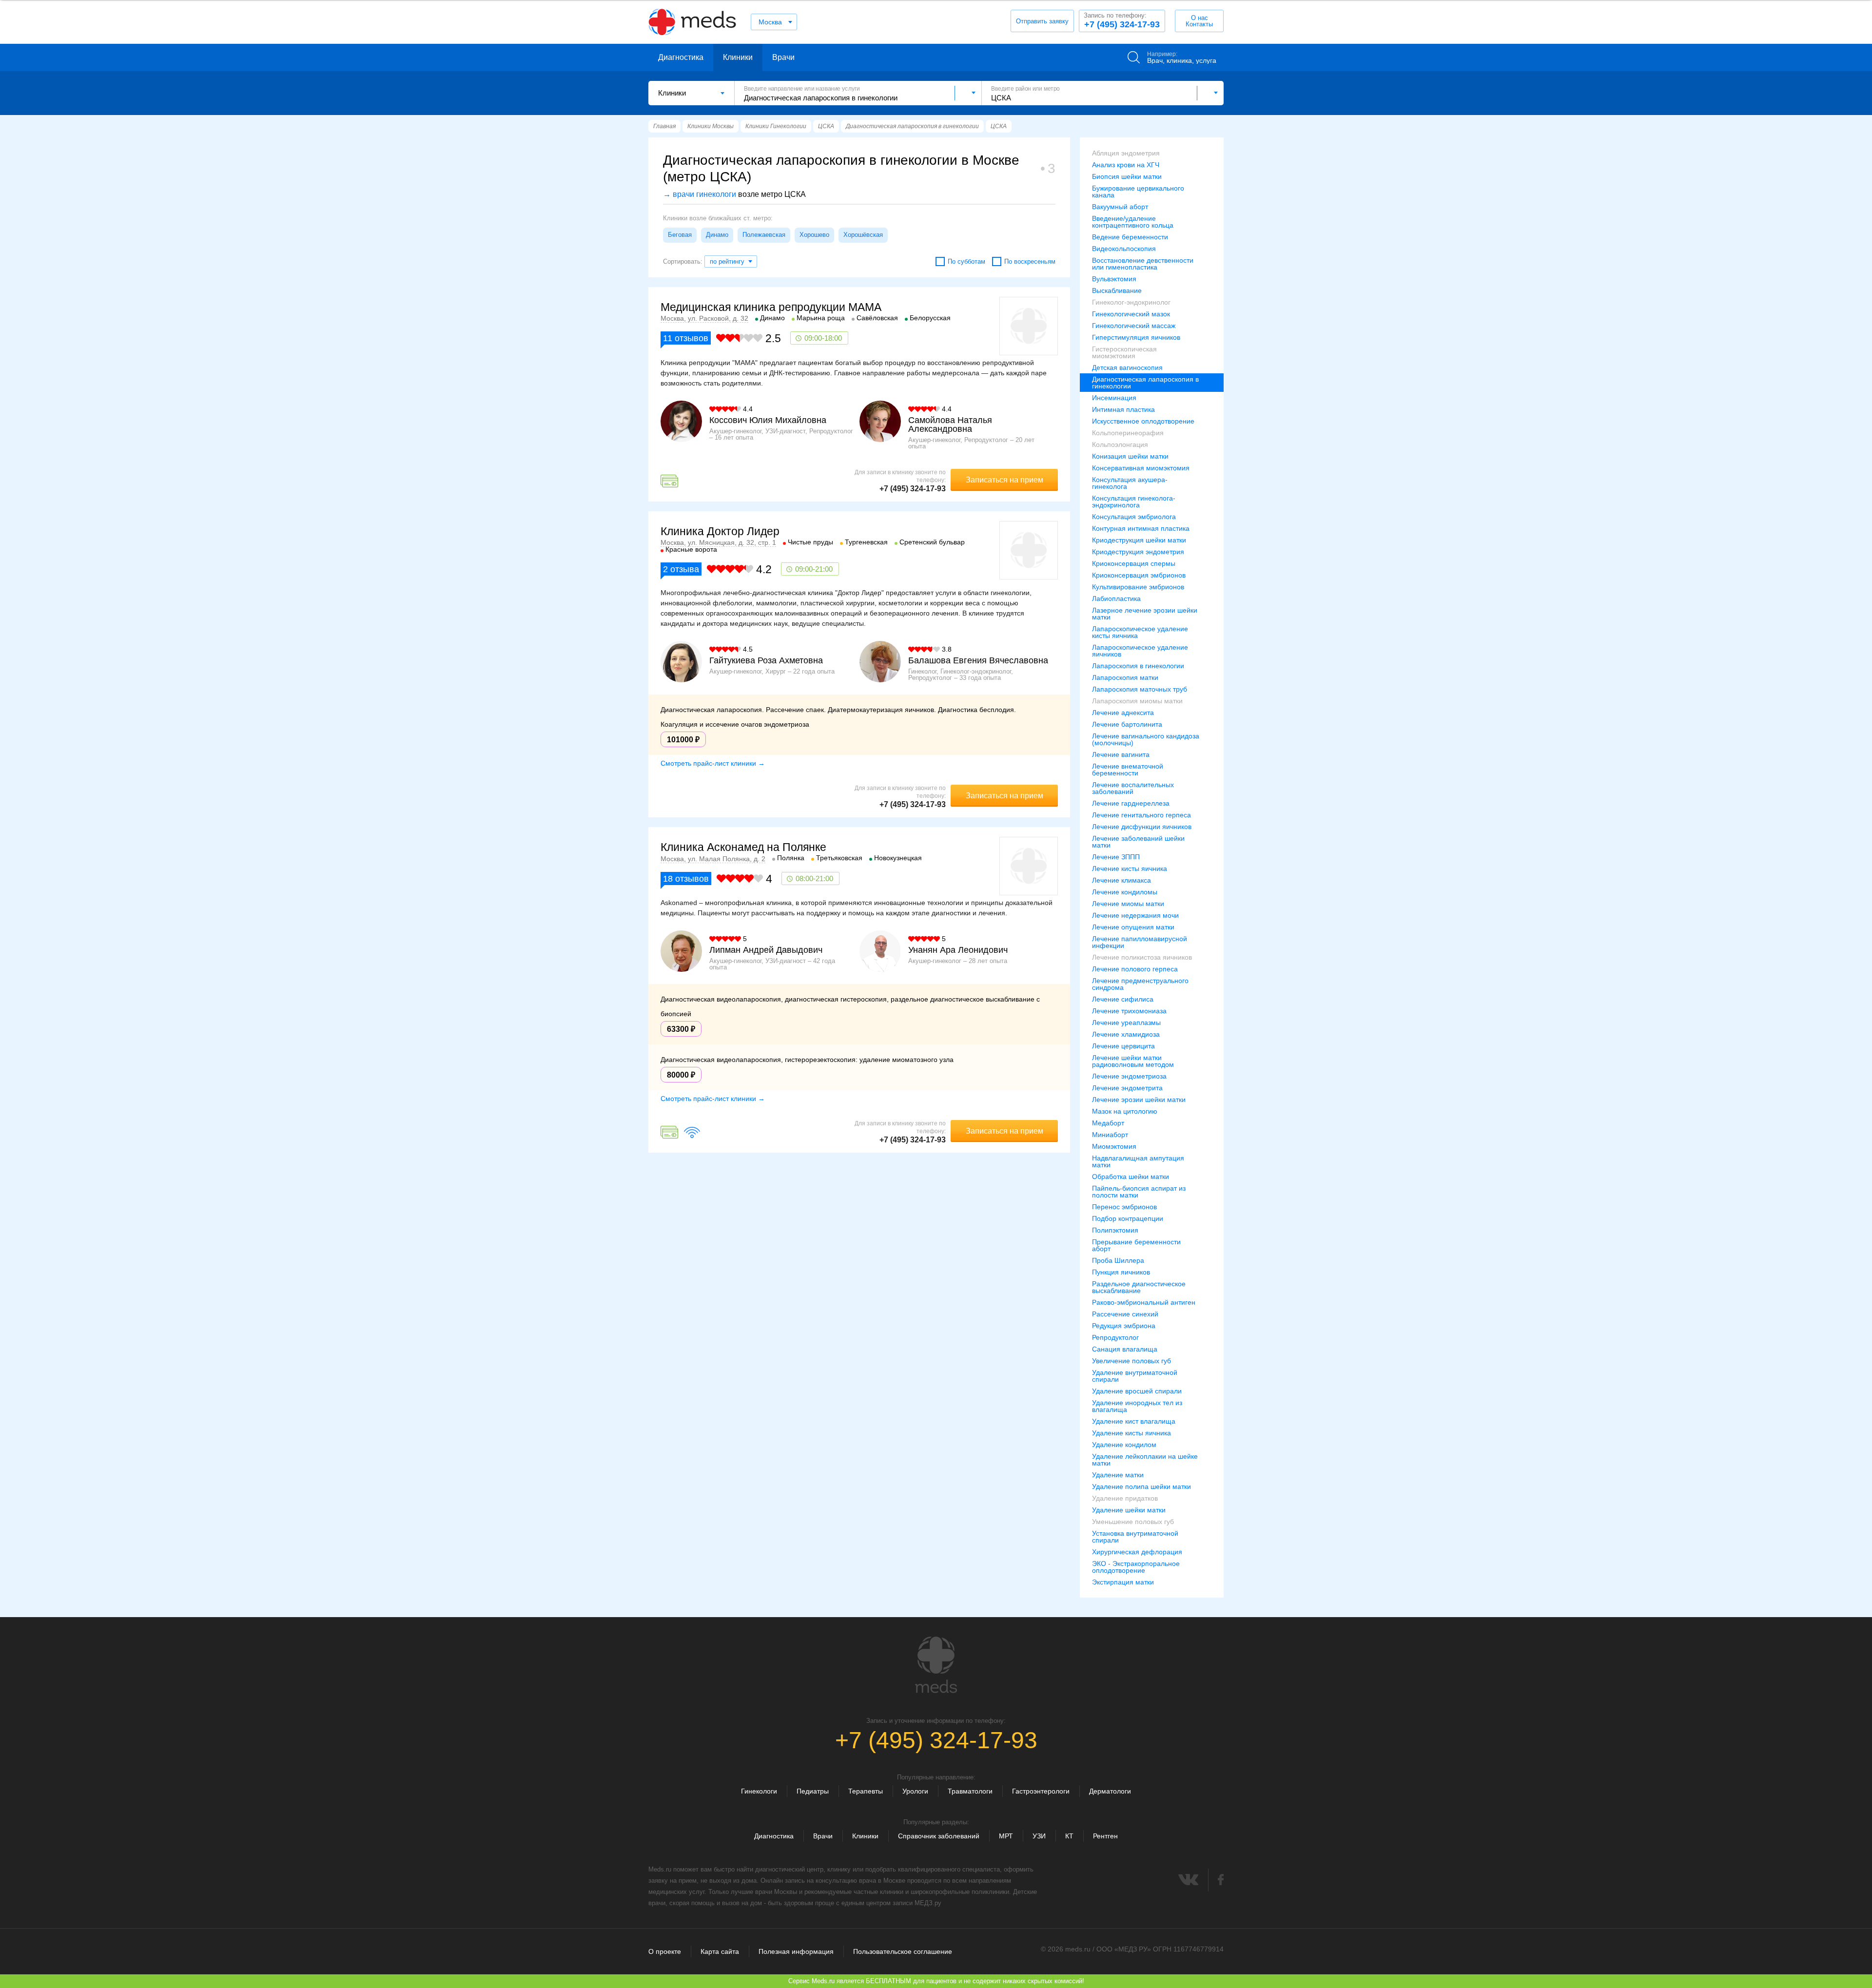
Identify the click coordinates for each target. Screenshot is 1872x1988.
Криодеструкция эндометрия (1138, 552)
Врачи (783, 57)
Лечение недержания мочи (1135, 915)
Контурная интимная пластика (1141, 528)
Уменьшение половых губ (1133, 1522)
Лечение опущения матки (1133, 927)
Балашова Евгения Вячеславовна (978, 660)
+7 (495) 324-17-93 (1122, 20)
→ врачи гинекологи (700, 194)
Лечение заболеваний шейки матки (1138, 842)
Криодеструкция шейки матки (1139, 540)
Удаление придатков (1125, 1498)
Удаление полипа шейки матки (1141, 1486)
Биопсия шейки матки (1127, 176)
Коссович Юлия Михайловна (768, 420)
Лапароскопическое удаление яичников (1140, 651)
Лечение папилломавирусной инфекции (1140, 942)
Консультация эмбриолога (1134, 517)
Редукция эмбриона (1124, 1326)
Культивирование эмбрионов (1138, 587)
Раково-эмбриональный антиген (1144, 1302)
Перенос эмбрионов (1124, 1207)
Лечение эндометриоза (1129, 1076)
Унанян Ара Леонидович (958, 950)
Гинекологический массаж (1134, 326)
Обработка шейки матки (1131, 1177)
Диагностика (681, 57)
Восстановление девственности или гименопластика (1143, 264)
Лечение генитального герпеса (1141, 815)
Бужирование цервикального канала (1138, 192)
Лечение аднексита (1123, 713)
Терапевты (866, 1791)
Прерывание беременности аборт (1136, 1245)
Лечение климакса (1121, 880)
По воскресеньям (1030, 261)
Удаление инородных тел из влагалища (1137, 1406)
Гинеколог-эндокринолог (1131, 302)
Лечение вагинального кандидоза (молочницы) (1146, 739)
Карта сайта (720, 1951)
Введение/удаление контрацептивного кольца (1133, 222)
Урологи (915, 1791)
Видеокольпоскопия (1124, 249)
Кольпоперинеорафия (1128, 433)
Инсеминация (1114, 398)
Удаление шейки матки (1129, 1510)
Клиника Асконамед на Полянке (743, 847)
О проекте (665, 1951)
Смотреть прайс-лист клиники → (713, 763)
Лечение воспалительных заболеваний (1133, 788)
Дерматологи (1110, 1791)
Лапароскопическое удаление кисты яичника (1140, 632)
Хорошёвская (863, 235)
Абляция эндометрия (1126, 153)
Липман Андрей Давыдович (766, 950)
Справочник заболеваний (939, 1836)
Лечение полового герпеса (1135, 969)
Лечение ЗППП (1116, 857)
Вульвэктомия (1114, 279)
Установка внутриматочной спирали (1135, 1537)
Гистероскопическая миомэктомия (1124, 352)
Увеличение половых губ (1131, 1361)
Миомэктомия (1114, 1146)
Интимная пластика (1123, 409)
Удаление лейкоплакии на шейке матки (1145, 1460)
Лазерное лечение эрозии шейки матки (1145, 614)
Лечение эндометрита (1127, 1088)
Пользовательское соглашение (903, 1951)
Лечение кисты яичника (1130, 869)
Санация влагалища (1125, 1349)
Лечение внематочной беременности (1128, 770)
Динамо (717, 235)
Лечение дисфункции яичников (1142, 827)
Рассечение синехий (1125, 1314)
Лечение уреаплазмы (1126, 1023)
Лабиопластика (1116, 598)
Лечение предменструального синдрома (1140, 984)
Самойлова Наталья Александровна (950, 425)
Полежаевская (764, 235)
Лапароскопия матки (1125, 677)
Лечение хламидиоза (1126, 1034)
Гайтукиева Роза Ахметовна (766, 660)
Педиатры (813, 1791)
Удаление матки (1118, 1475)
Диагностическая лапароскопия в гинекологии (1145, 383)
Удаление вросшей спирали (1137, 1391)
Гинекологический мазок (1131, 314)
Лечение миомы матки (1128, 904)
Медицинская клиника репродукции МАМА (771, 307)
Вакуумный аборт (1120, 207)
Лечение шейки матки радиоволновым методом (1133, 1061)
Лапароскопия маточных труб (1140, 689)
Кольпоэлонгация (1120, 444)
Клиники (738, 57)
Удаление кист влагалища (1134, 1421)
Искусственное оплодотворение (1143, 421)
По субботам (966, 261)
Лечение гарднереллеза (1131, 803)
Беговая (680, 235)
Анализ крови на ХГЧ (1126, 165)
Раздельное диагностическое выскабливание (1139, 1287)
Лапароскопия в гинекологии (1138, 666)
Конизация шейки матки (1130, 456)
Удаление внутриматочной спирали (1135, 1376)
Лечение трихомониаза (1129, 1011)
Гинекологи (759, 1791)
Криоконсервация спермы (1134, 563)
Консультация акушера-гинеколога (1130, 483)
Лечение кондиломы (1125, 892)
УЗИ (1039, 1836)
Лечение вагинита (1121, 754)
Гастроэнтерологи (1041, 1791)
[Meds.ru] (936, 1665)
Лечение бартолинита (1127, 724)
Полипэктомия (1115, 1230)
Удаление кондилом (1124, 1445)
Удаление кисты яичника (1131, 1433)
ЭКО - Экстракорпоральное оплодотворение (1136, 1567)
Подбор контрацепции (1128, 1218)
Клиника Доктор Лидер (720, 531)
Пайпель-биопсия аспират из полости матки (1139, 1192)
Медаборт (1108, 1123)
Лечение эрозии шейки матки (1139, 1100)
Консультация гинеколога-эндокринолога (1134, 502)
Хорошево (814, 235)
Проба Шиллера (1118, 1260)
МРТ (1006, 1836)
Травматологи (970, 1791)
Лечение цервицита (1123, 1046)
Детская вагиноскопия (1127, 367)
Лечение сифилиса (1123, 999)
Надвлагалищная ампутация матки (1138, 1161)
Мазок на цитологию (1125, 1111)
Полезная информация (796, 1951)
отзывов (686, 338)
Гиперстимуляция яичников (1136, 337)
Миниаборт (1110, 1135)
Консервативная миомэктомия (1141, 468)
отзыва (681, 569)
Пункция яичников (1121, 1272)
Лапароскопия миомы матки (1137, 701)
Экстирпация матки (1123, 1582)
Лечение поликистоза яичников (1142, 957)
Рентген (1105, 1836)
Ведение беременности (1130, 237)
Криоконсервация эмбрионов (1139, 575)
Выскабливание (1117, 290)
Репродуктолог (1115, 1337)
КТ (1069, 1836)
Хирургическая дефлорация (1137, 1552)
